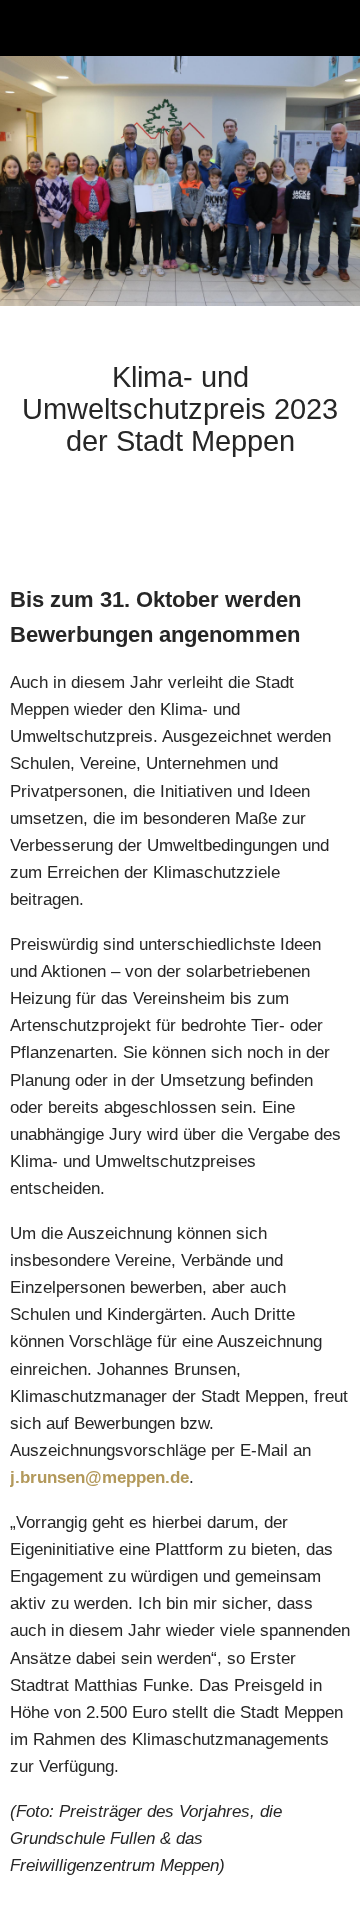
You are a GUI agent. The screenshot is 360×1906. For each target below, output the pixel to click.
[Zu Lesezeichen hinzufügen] (326, 521)
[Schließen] (28, 28)
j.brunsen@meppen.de (99, 1477)
